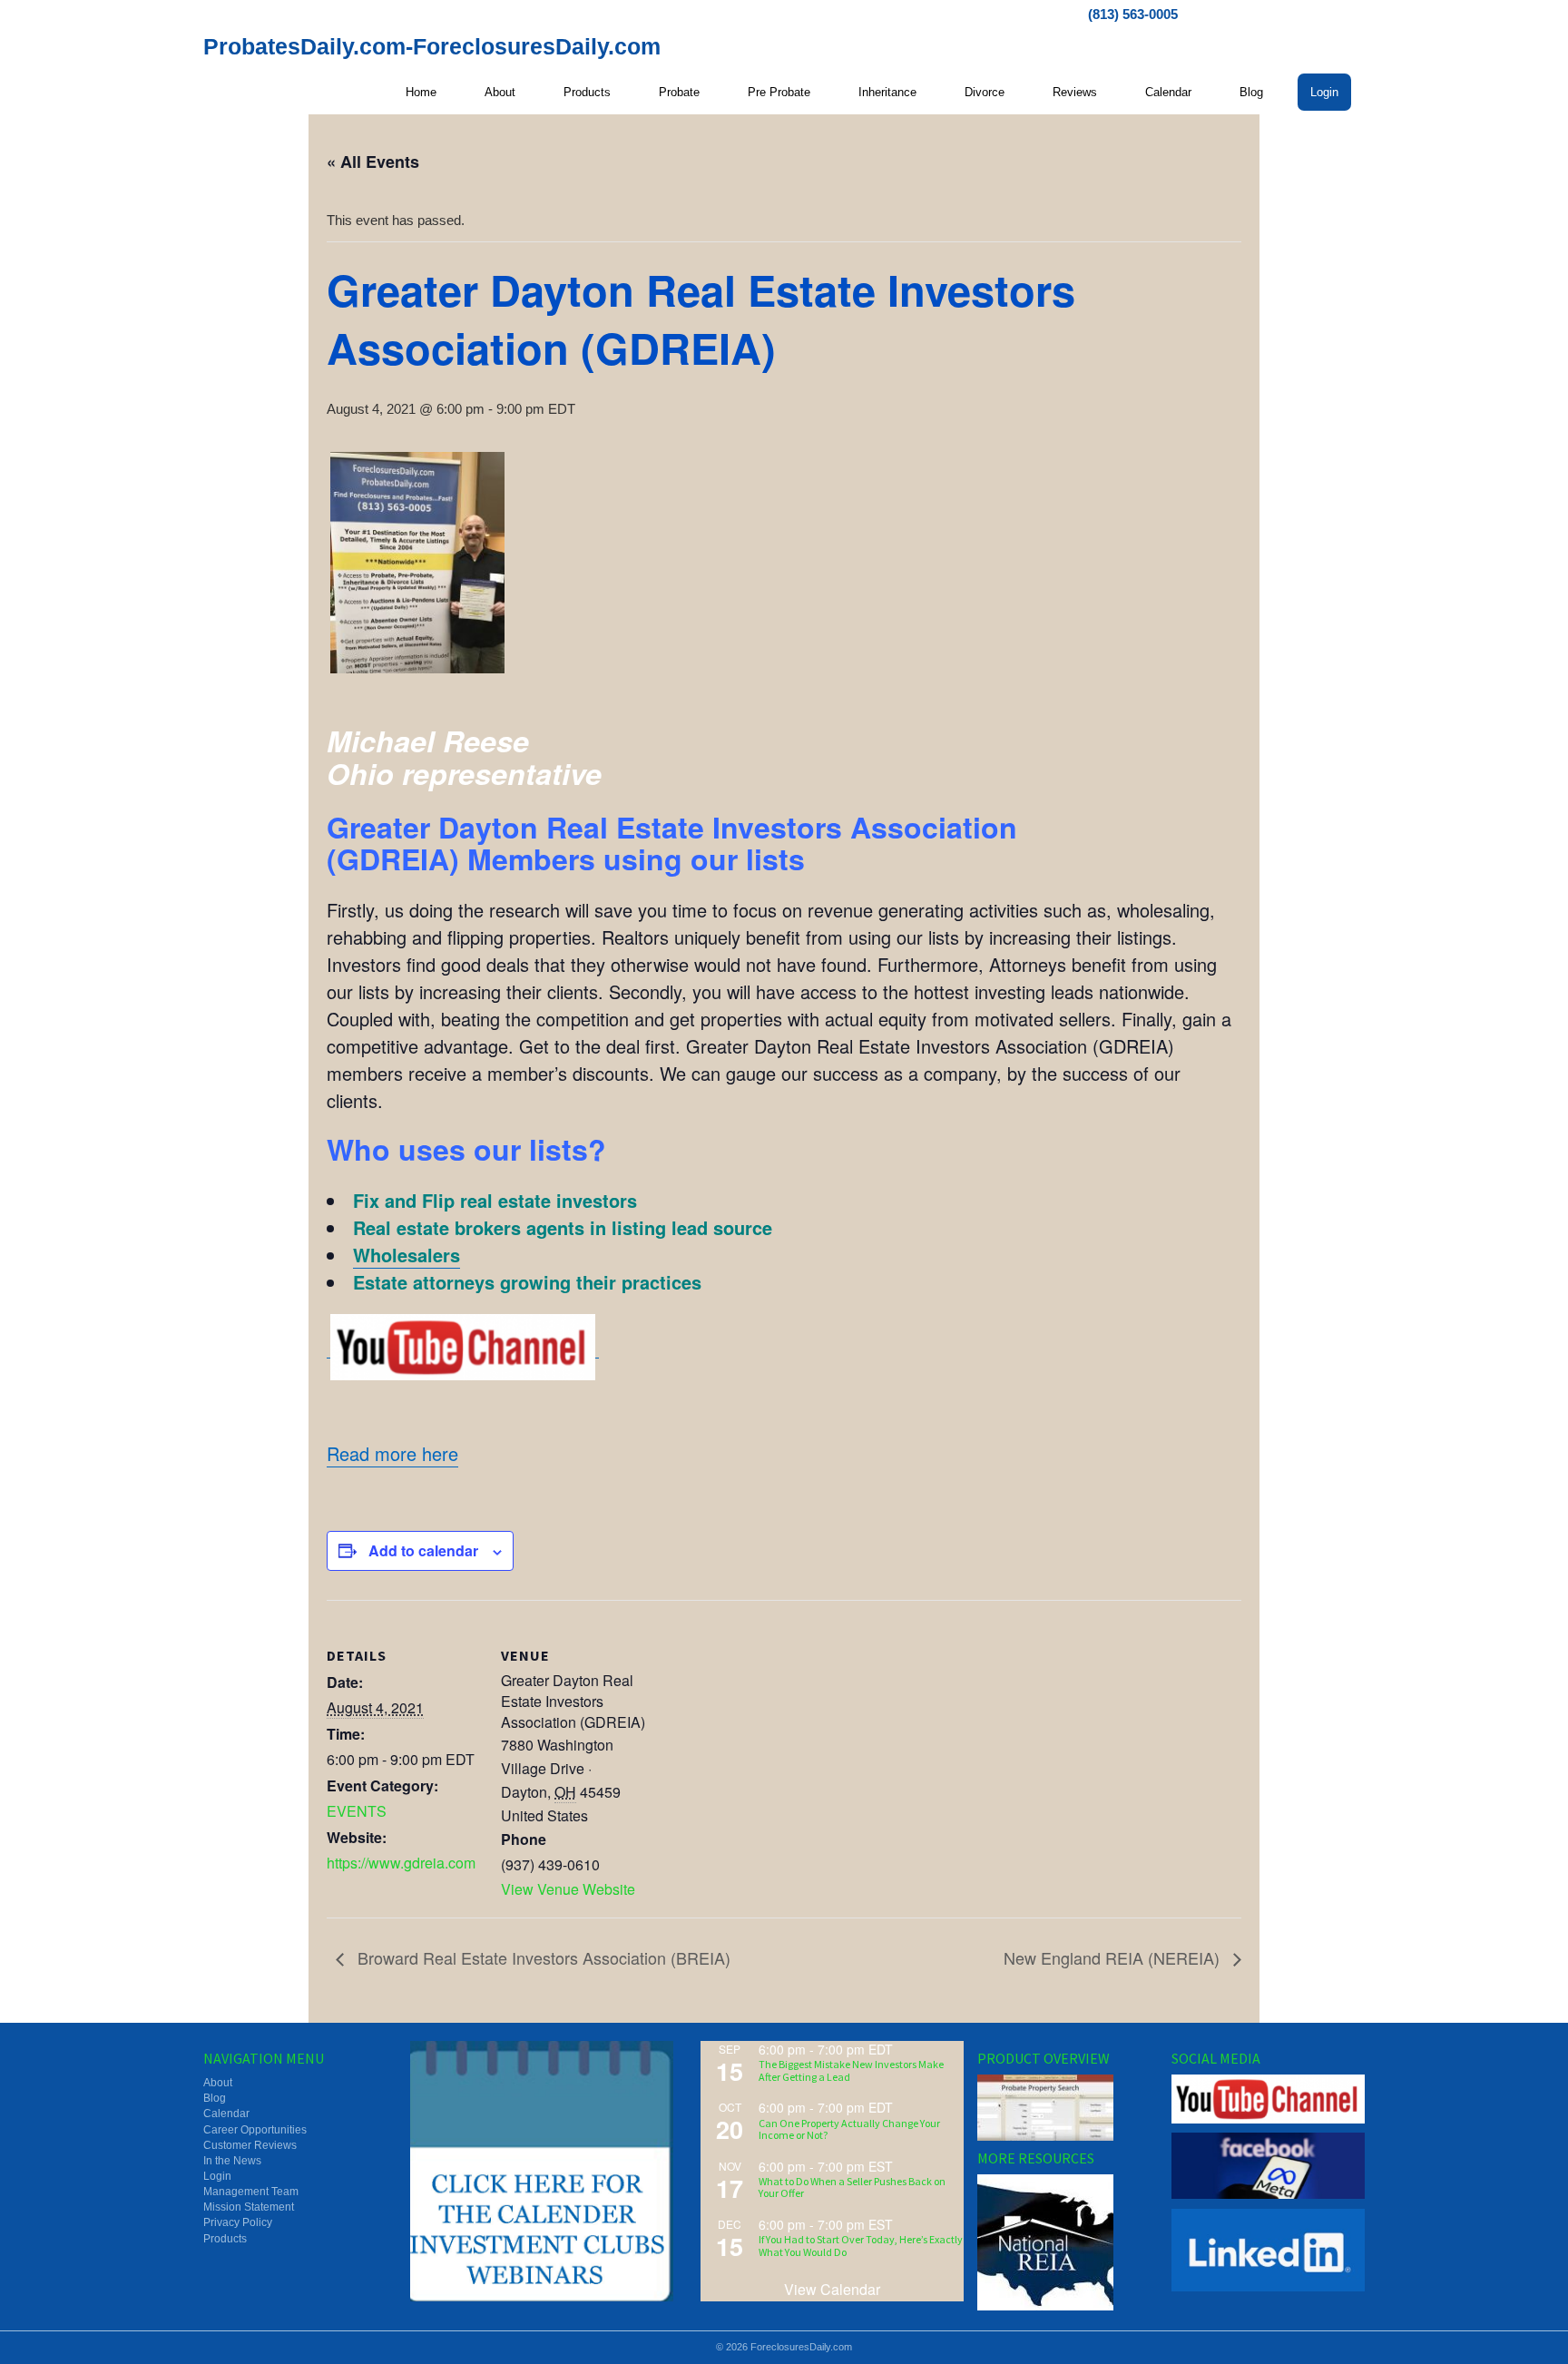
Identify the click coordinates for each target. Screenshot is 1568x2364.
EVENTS (357, 1811)
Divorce (985, 92)
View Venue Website (568, 1889)
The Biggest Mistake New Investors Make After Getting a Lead (851, 2070)
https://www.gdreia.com (401, 1863)
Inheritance (887, 92)
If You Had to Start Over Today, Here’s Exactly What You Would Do (861, 2245)
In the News (232, 2161)
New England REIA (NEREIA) (1114, 1957)
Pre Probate (779, 92)
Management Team (251, 2192)
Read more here (392, 1453)
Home (421, 92)
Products (587, 92)
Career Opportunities (255, 2130)
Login (1324, 92)
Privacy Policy (238, 2222)
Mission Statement (249, 2207)
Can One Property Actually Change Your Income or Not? (849, 2129)
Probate (679, 92)
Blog (1251, 92)
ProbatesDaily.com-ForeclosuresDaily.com (432, 46)
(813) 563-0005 (1133, 14)
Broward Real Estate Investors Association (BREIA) (542, 1957)
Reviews (1075, 92)
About (500, 92)
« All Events (373, 162)
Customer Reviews (250, 2145)
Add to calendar (423, 1550)
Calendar (1168, 92)
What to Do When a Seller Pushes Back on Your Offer (852, 2187)
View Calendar (832, 2289)
